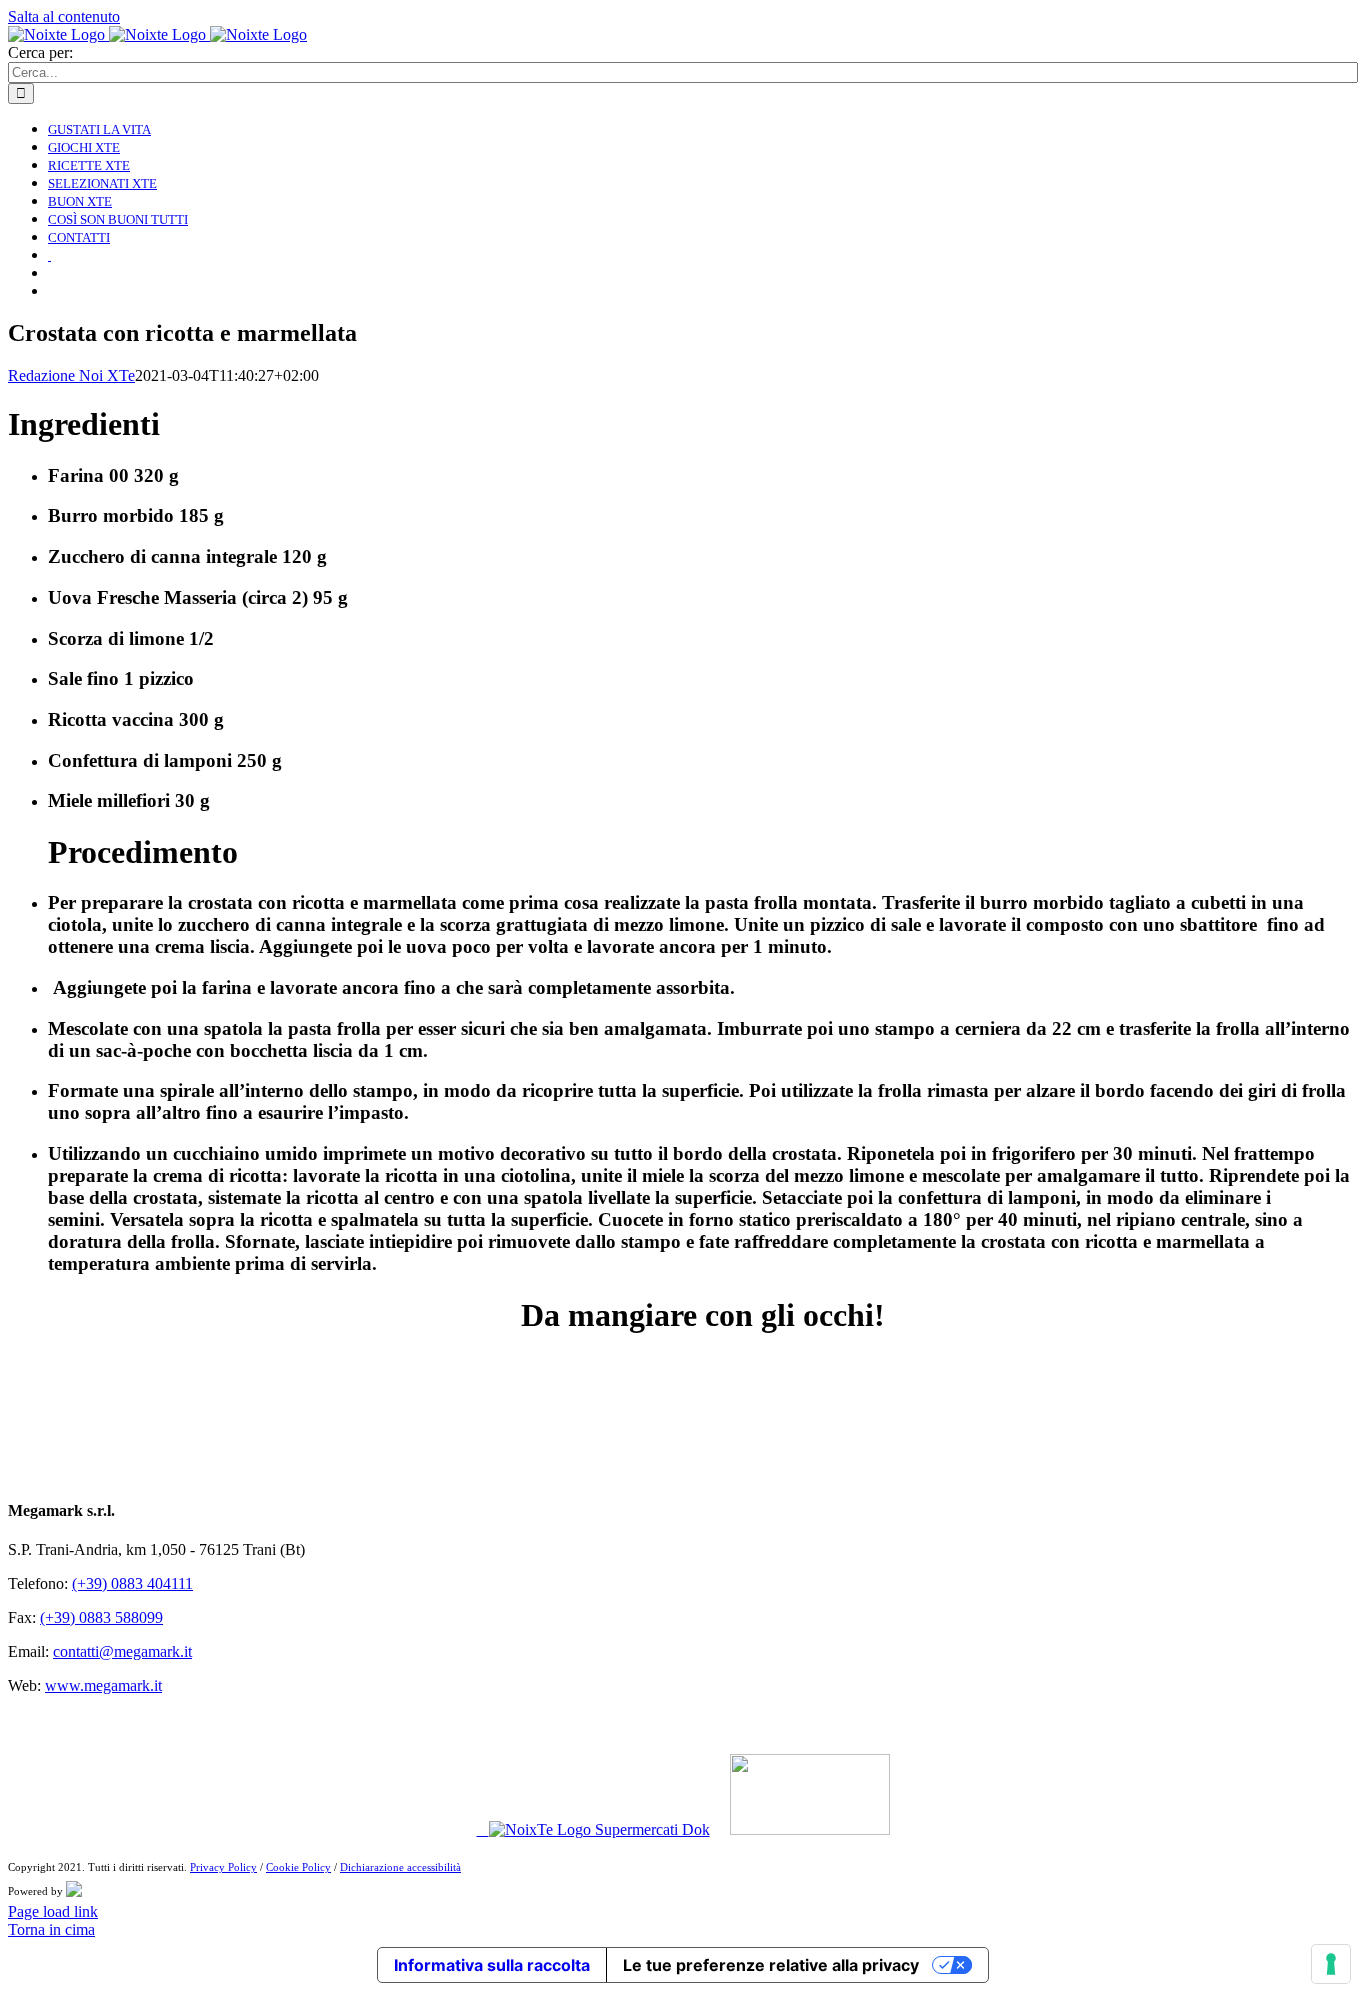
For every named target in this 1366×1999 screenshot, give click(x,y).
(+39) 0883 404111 (132, 1583)
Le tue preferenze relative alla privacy (771, 1965)
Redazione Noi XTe (71, 375)
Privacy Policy (223, 1867)
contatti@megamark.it (122, 1651)
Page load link (53, 1911)
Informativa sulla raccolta (492, 1965)
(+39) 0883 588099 (101, 1617)
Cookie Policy (298, 1867)
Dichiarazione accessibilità (400, 1867)
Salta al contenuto (64, 16)
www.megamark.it (103, 1685)
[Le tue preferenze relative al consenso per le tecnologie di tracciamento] (1331, 1964)
